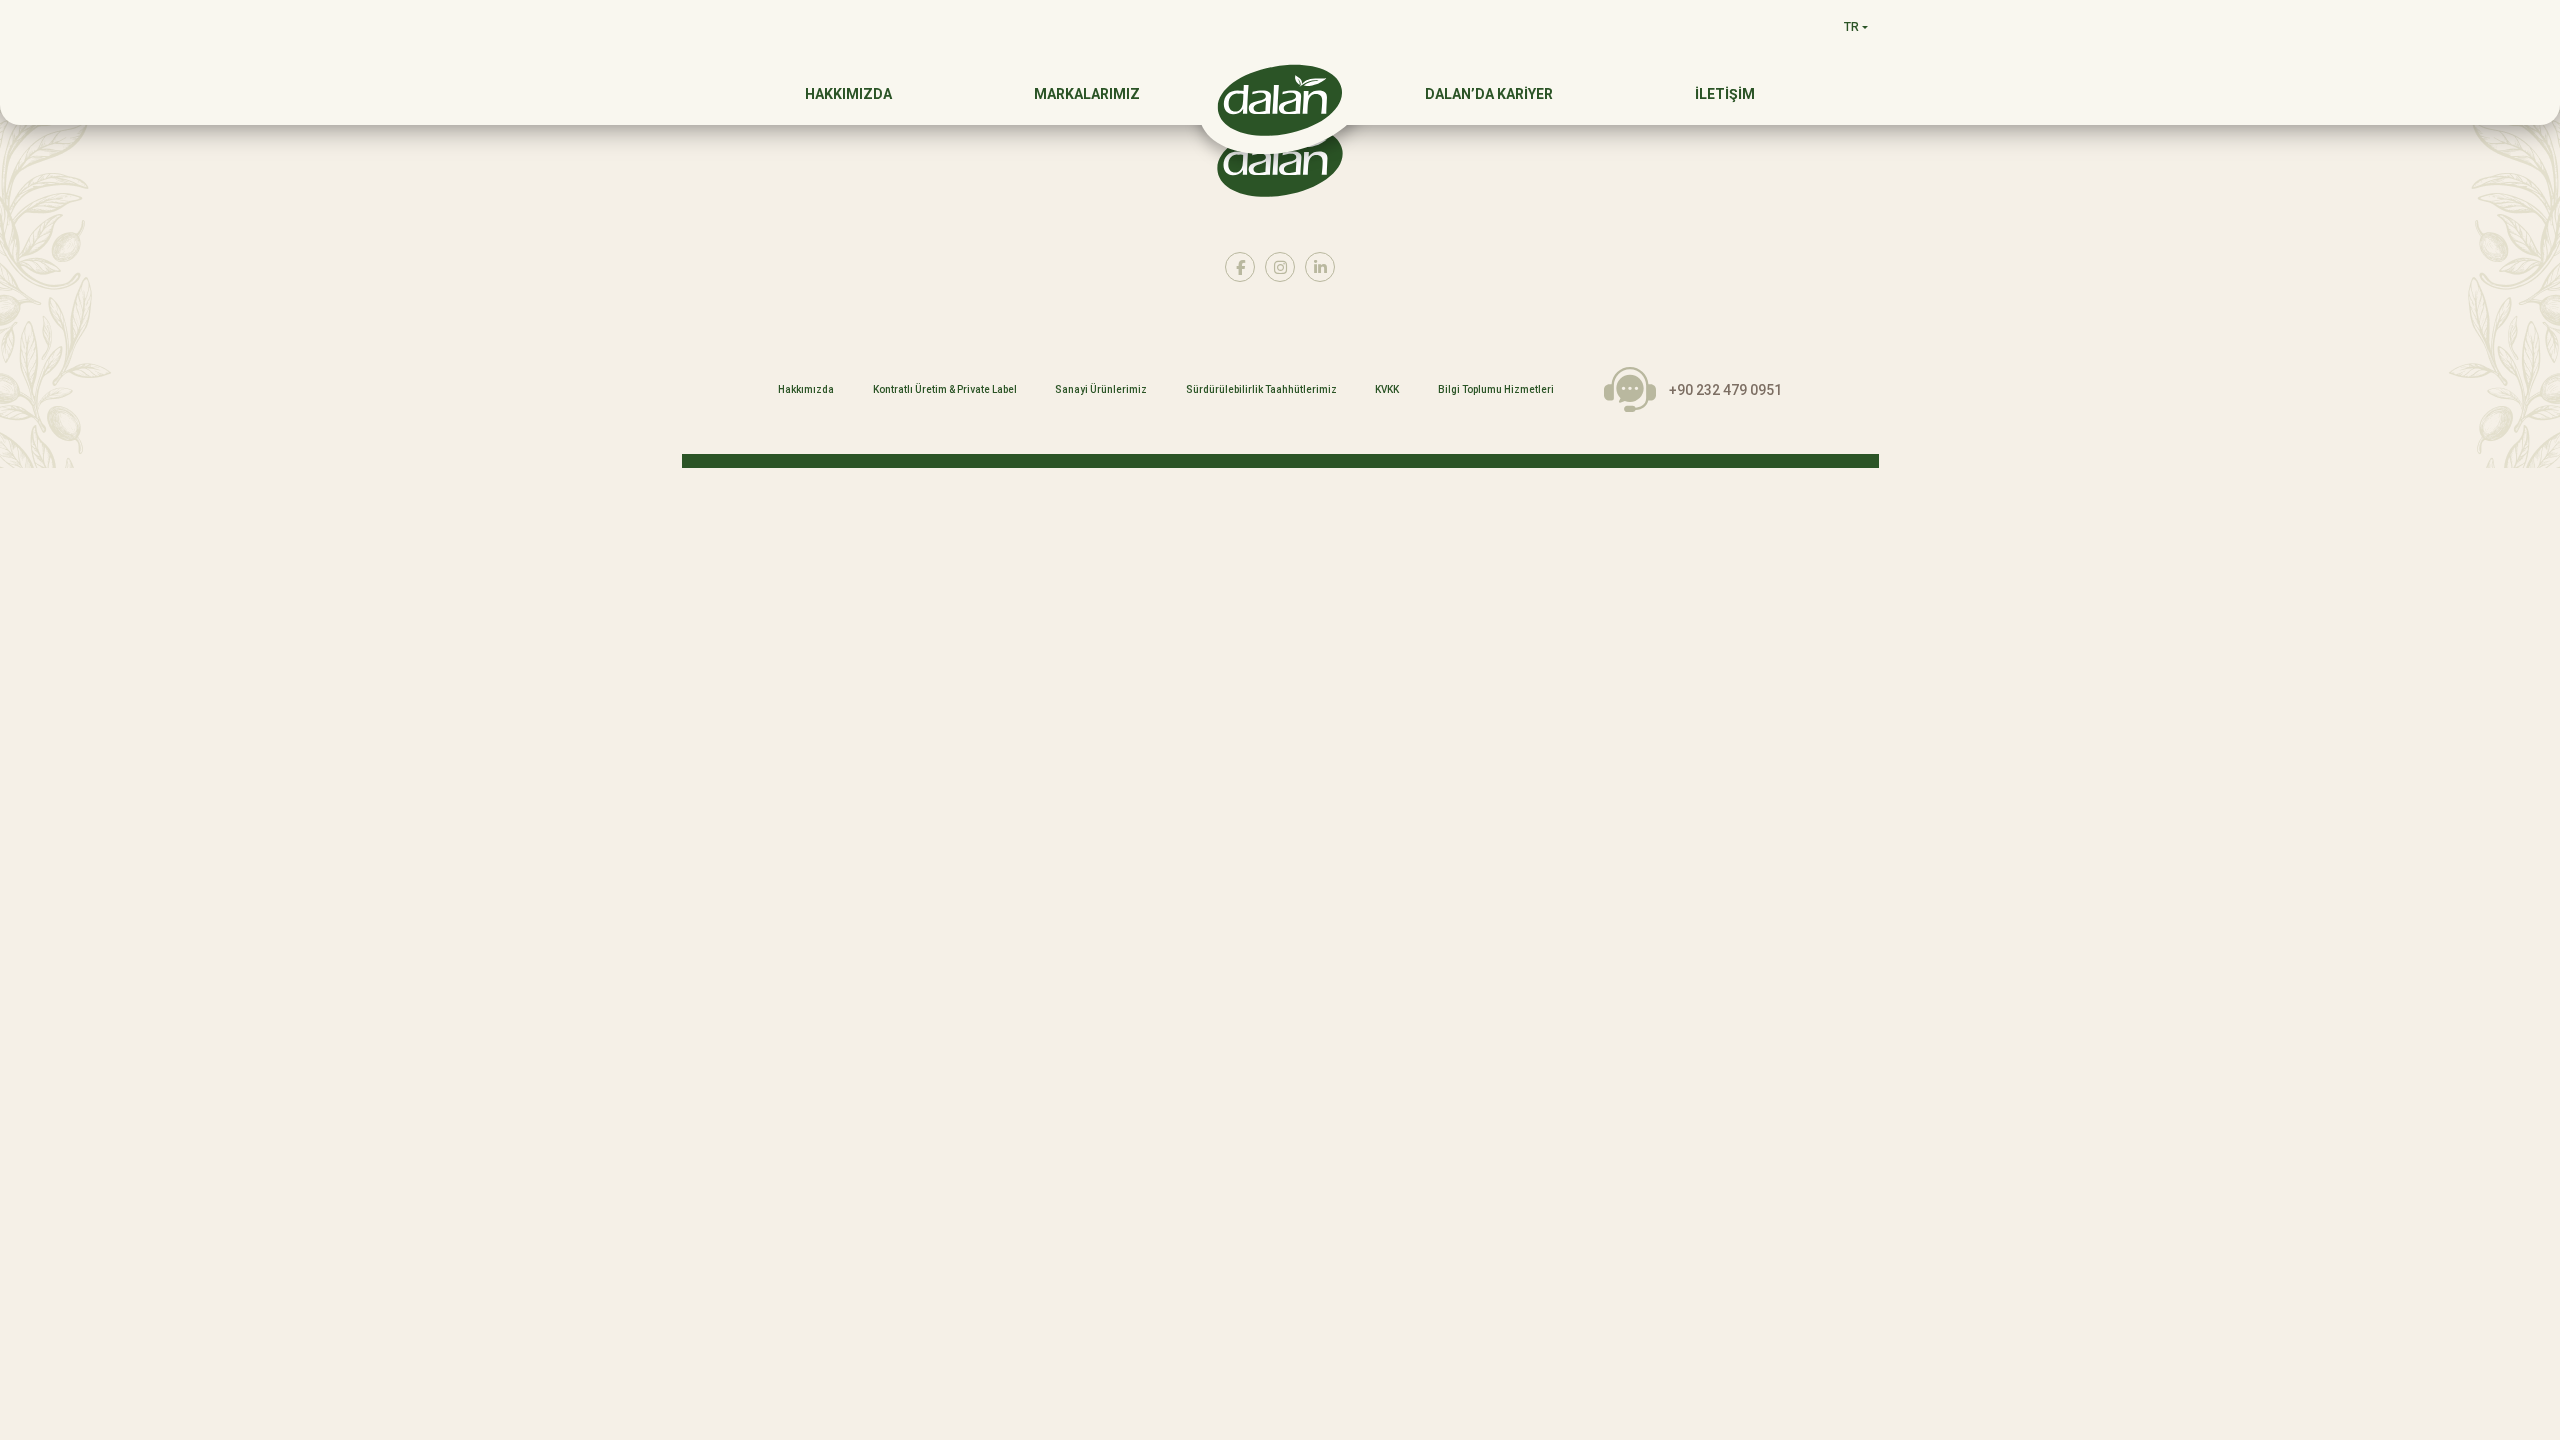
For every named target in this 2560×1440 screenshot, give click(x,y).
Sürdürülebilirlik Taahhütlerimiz (1261, 390)
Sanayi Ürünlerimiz (1101, 390)
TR (1851, 27)
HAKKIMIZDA (848, 94)
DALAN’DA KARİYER (1489, 94)
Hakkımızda (806, 390)
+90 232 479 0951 (1725, 390)
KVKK (1387, 390)
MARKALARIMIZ (1087, 94)
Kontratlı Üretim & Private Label (945, 390)
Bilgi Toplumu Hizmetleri (1496, 390)
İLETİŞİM (1725, 94)
